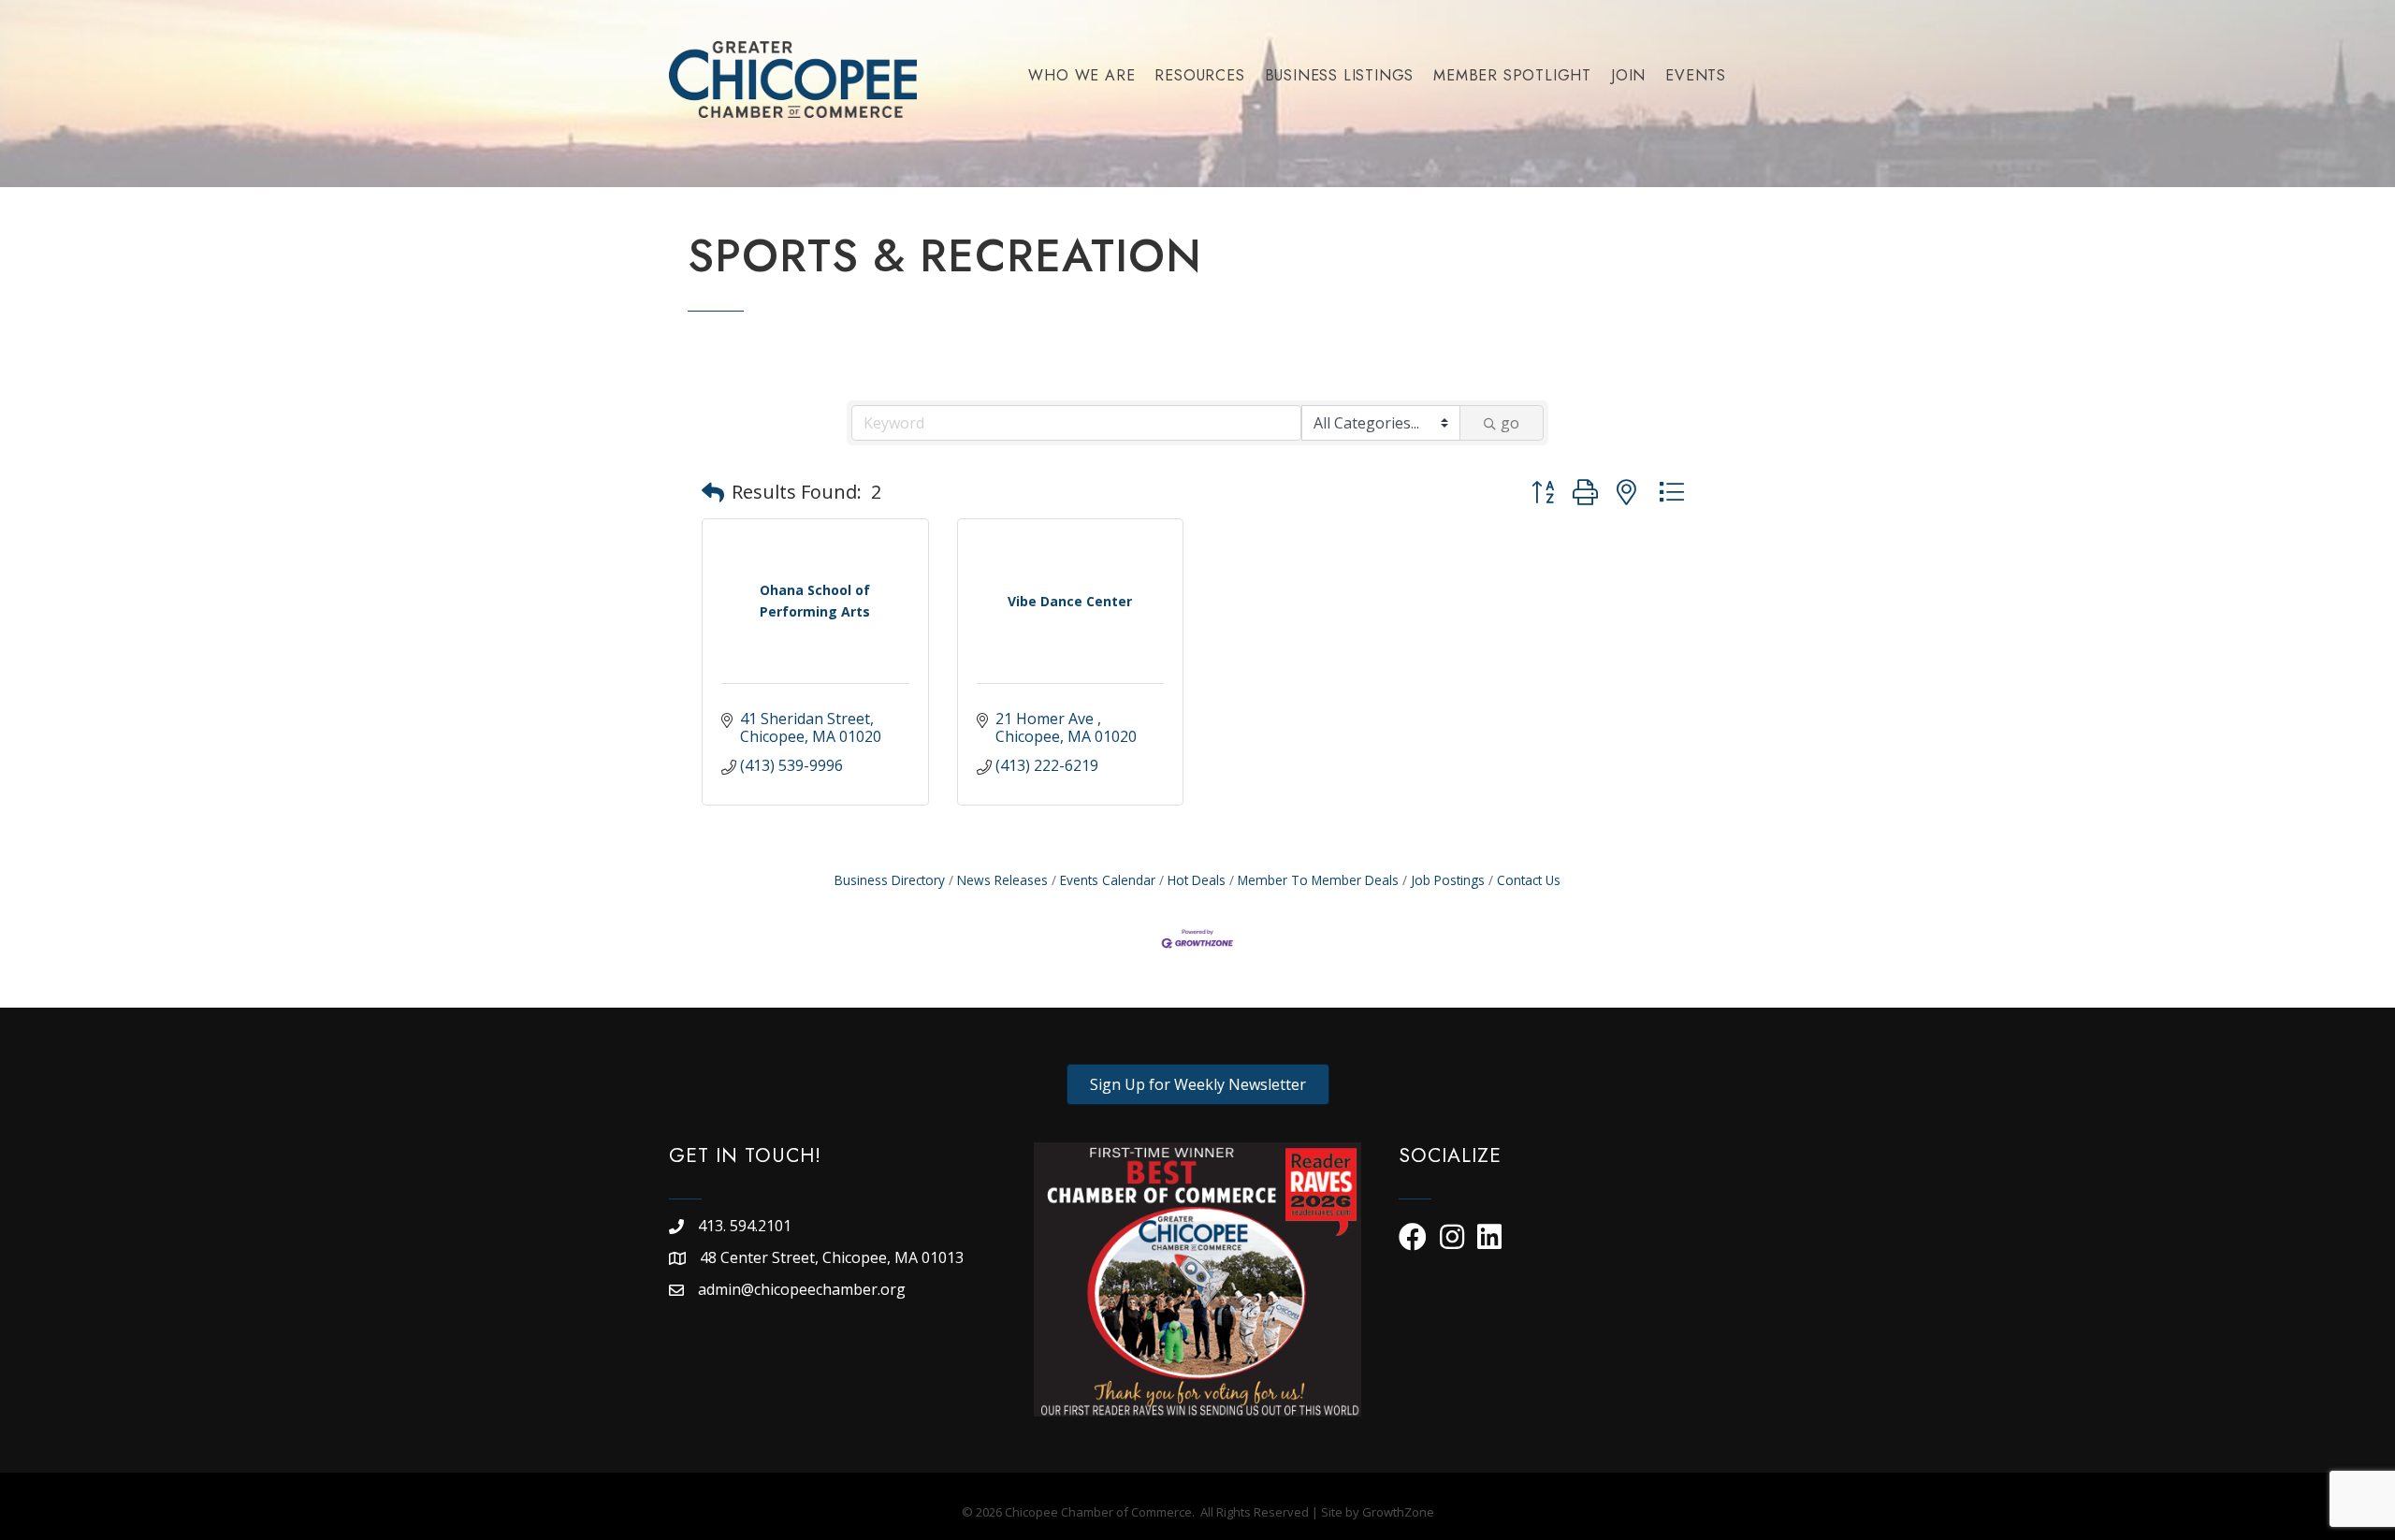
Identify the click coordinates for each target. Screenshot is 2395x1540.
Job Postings (1448, 880)
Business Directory (890, 880)
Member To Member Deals (1318, 880)
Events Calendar (1108, 880)
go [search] (1510, 423)
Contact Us (1529, 880)
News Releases (1002, 880)
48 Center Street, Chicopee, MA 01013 (834, 1257)
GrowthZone (1398, 1512)
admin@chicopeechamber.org (802, 1289)
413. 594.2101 (745, 1226)
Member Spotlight (1512, 75)
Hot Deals (1197, 880)
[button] (713, 492)
